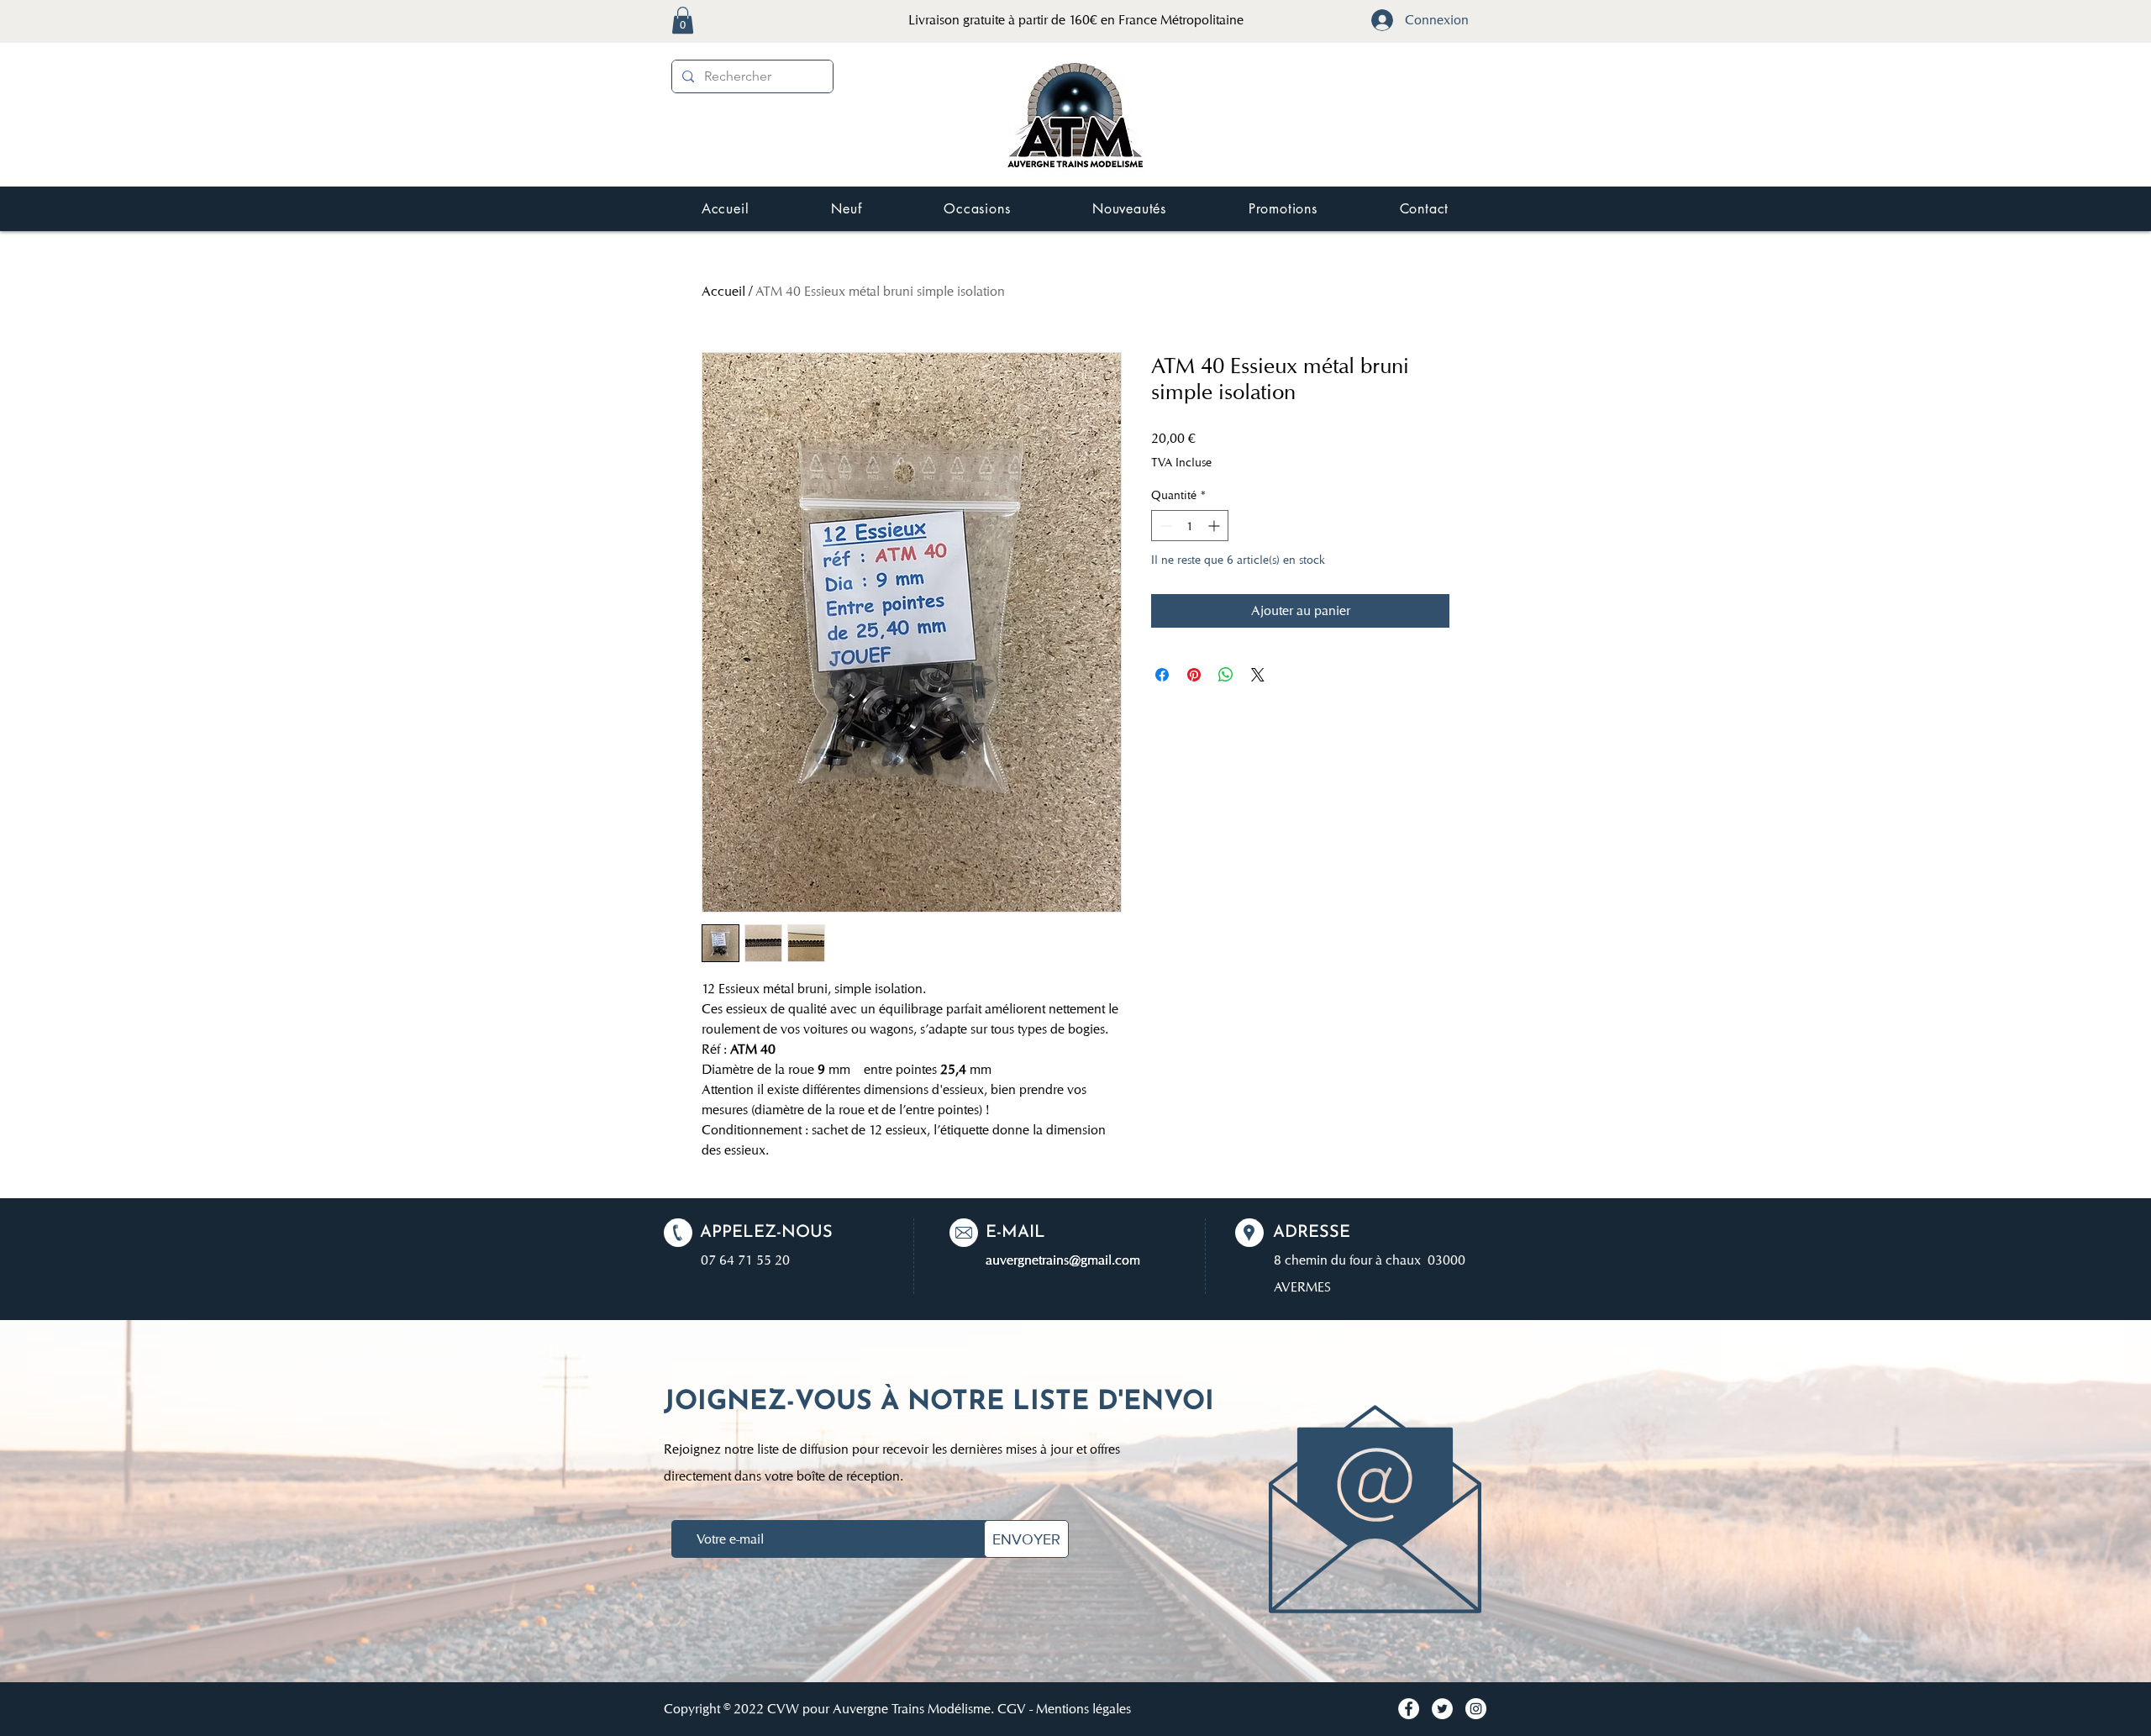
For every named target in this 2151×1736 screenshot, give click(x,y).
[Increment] (1215, 526)
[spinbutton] (1190, 526)
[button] (683, 20)
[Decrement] (1164, 526)
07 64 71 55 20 (745, 1260)
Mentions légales (1083, 1709)
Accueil (723, 291)
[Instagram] (1476, 1709)
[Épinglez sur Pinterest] (1194, 675)
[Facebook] (1409, 1709)
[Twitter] (1442, 1709)
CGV (1012, 1709)
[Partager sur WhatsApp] (1226, 675)
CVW (783, 1709)
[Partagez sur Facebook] (1162, 675)
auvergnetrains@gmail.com (1063, 1260)
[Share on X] (1258, 675)
